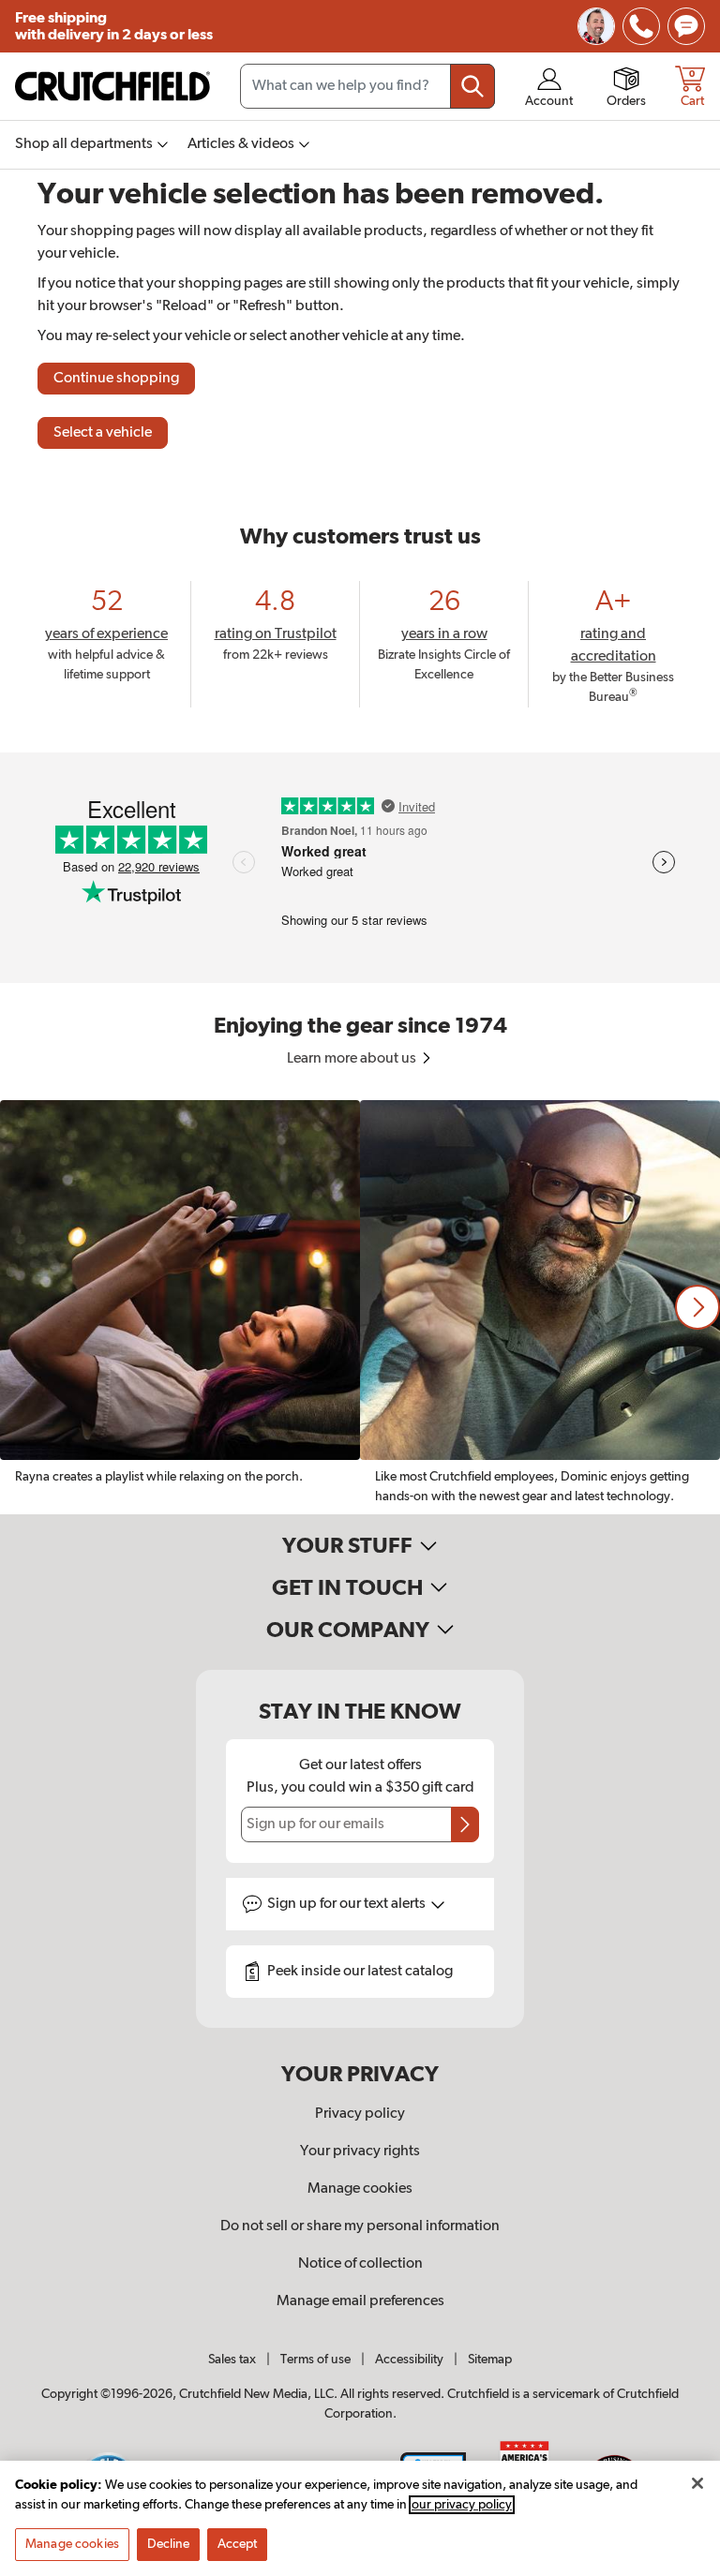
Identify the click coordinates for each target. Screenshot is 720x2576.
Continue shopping (116, 379)
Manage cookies (360, 2189)
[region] (360, 1307)
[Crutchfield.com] (112, 86)
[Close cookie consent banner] (697, 2483)
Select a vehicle (103, 433)
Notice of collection (360, 2264)
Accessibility (409, 2360)
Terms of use (315, 2360)
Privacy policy (360, 2114)
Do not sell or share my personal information (360, 2226)
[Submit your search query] (472, 86)
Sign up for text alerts (348, 1904)
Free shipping (114, 26)
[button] (697, 1307)
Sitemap (490, 2360)
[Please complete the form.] (465, 1824)
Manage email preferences (360, 2301)
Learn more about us (353, 1059)
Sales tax (232, 2360)
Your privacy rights (360, 2152)
